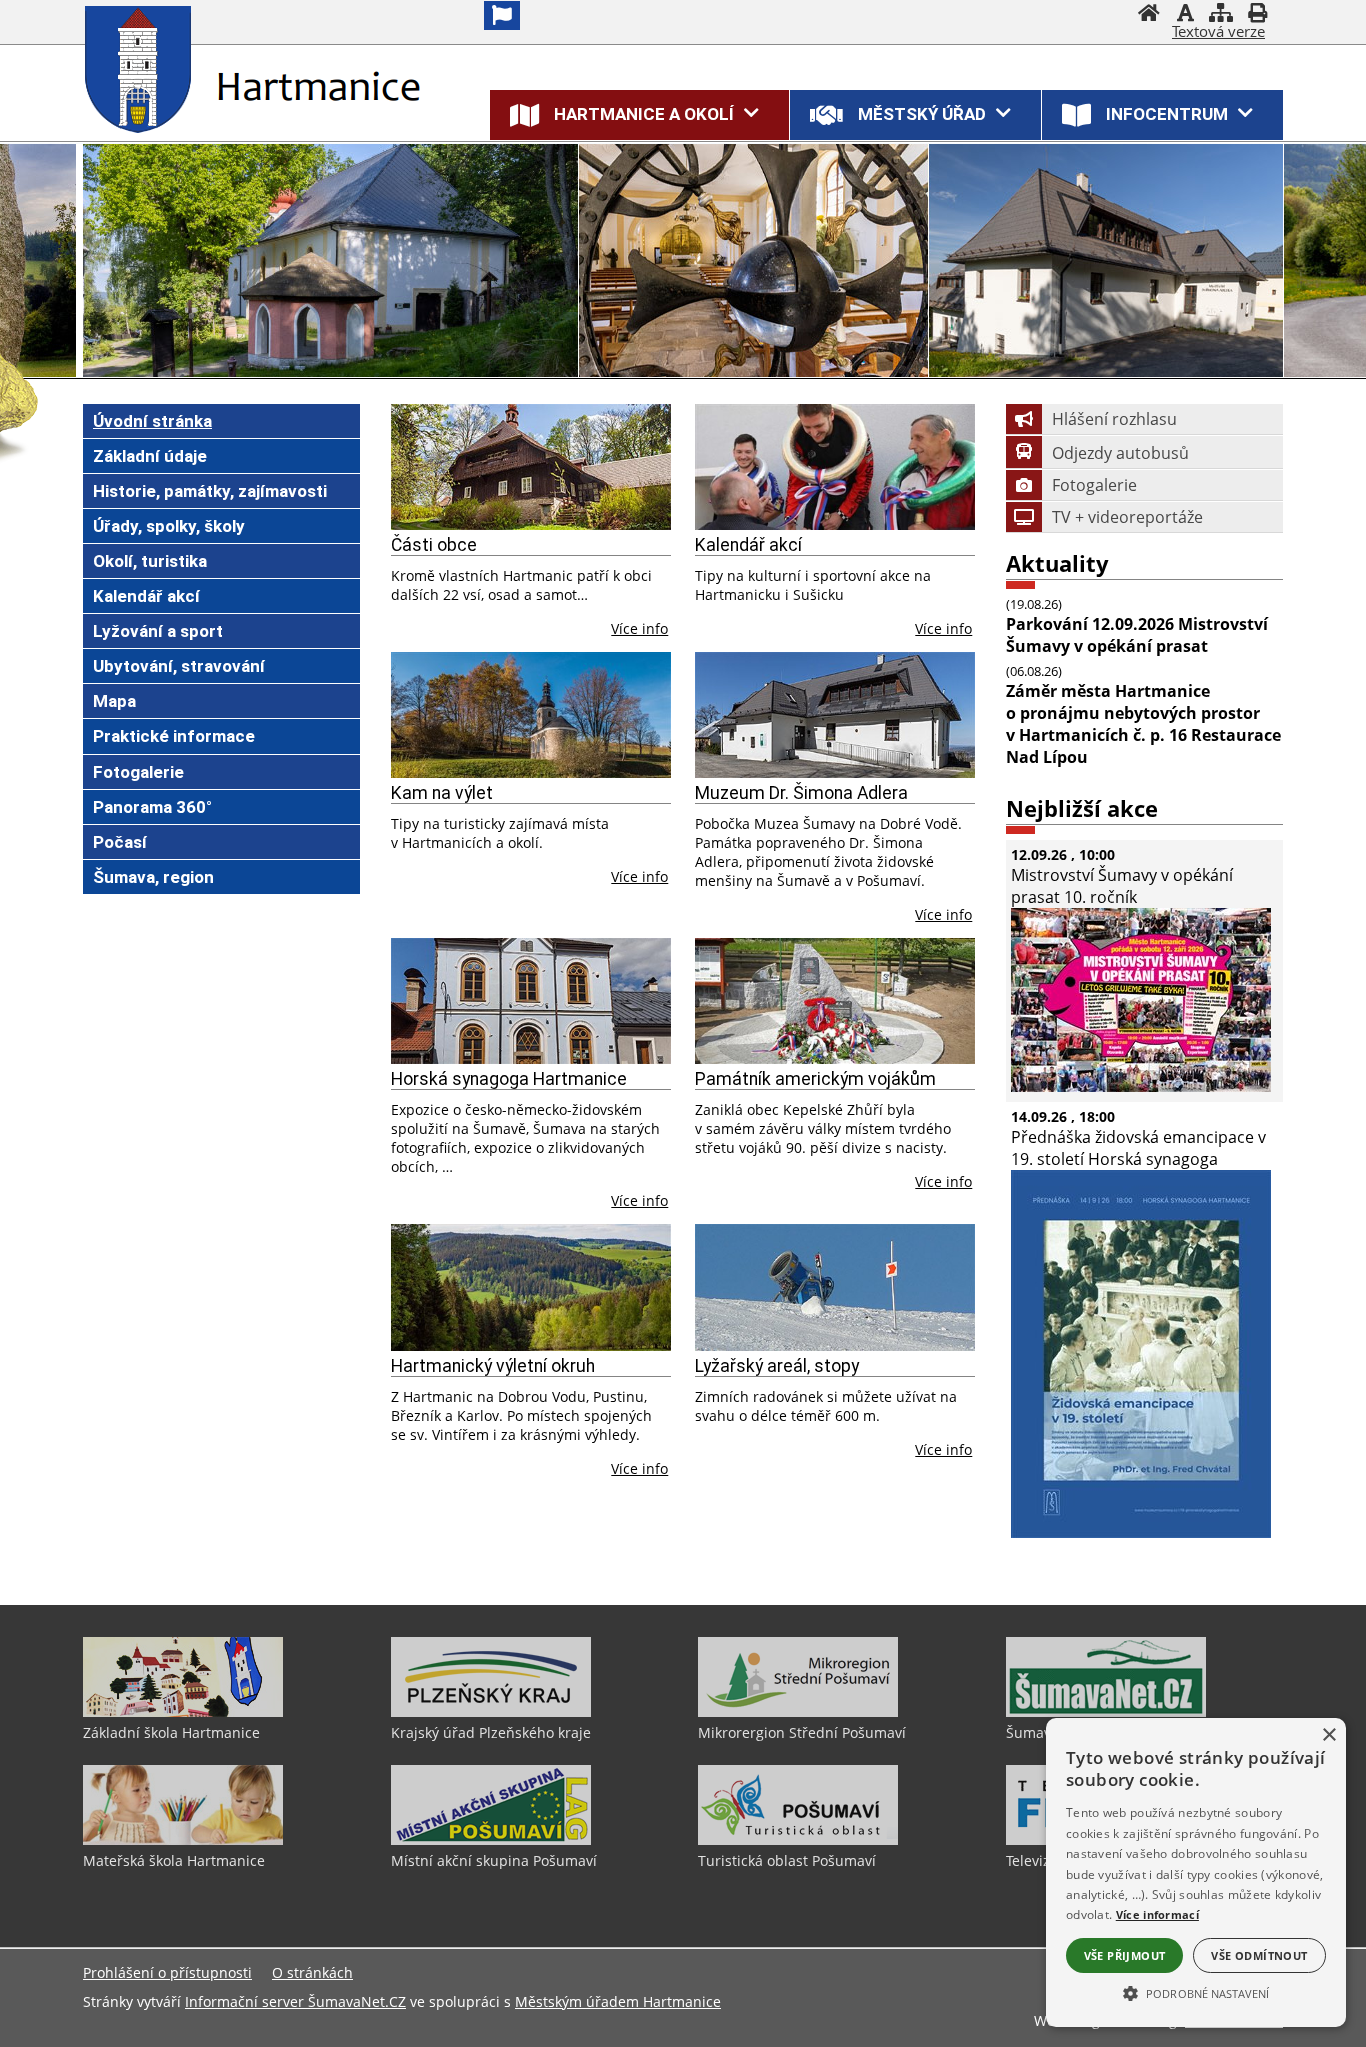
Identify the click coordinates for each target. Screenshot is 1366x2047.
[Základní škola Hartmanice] (183, 1712)
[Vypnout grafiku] (1185, 15)
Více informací (1157, 1914)
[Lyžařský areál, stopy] (835, 1287)
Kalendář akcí (748, 545)
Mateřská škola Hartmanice (174, 1860)
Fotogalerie (1094, 485)
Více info (639, 628)
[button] (1196, 1992)
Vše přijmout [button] (1125, 1955)
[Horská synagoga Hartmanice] (531, 1001)
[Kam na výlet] (531, 715)
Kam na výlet (442, 793)
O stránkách (312, 1972)
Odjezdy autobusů (1120, 453)
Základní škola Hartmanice (171, 1732)
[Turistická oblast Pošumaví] (798, 1840)
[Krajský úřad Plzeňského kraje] (491, 1712)
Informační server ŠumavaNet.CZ (295, 2001)
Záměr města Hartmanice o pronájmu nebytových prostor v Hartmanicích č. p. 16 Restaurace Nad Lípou (1143, 724)
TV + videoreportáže (1127, 517)
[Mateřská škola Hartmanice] (183, 1840)
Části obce (434, 545)
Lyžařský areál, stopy (777, 1366)
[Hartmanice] (142, 69)
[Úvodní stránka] (1149, 15)
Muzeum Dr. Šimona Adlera (801, 793)
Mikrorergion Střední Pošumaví (802, 1732)
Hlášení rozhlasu (1114, 419)
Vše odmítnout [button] (1259, 1955)
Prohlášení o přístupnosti (167, 1972)
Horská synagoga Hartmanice (509, 1079)
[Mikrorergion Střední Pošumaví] (798, 1712)
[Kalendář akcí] (835, 467)
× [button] (1328, 1735)
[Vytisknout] (1257, 15)
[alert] (1196, 1872)
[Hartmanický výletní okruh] (531, 1287)
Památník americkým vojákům (815, 1079)
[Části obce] (531, 467)
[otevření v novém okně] (1141, 1086)
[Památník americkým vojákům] (835, 1001)
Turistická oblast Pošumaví (787, 1860)
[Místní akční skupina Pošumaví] (491, 1840)
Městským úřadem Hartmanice (618, 2001)
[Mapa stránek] (1221, 15)
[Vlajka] (502, 15)
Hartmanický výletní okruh (493, 1366)
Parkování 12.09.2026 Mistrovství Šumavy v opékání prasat (1137, 635)
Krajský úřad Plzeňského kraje (491, 1732)
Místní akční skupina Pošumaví (494, 1860)
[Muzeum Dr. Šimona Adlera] (835, 715)
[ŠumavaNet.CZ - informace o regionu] (1106, 1712)
